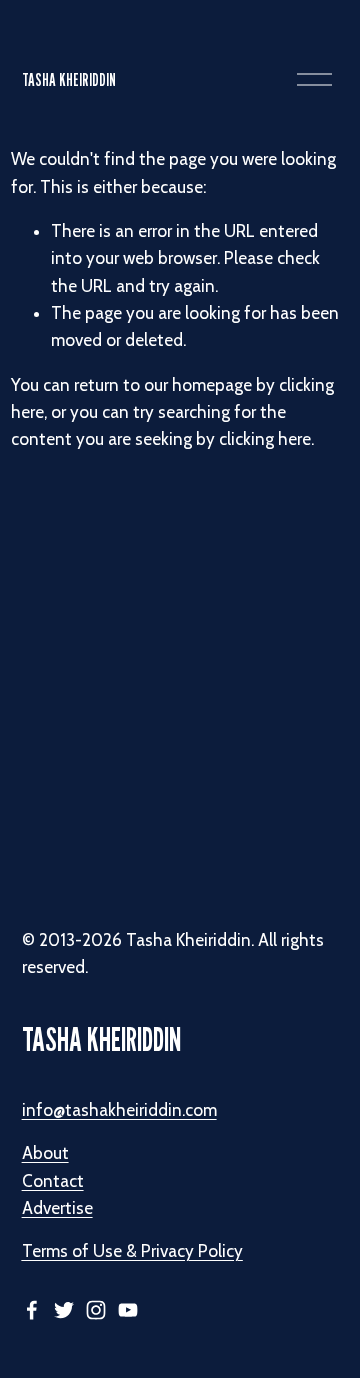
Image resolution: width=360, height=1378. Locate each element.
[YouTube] (128, 1310)
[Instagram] (96, 1310)
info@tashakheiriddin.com (119, 1110)
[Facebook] (32, 1310)
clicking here (265, 439)
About (45, 1153)
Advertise (57, 1208)
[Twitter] (64, 1310)
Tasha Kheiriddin (69, 79)
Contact (53, 1181)
